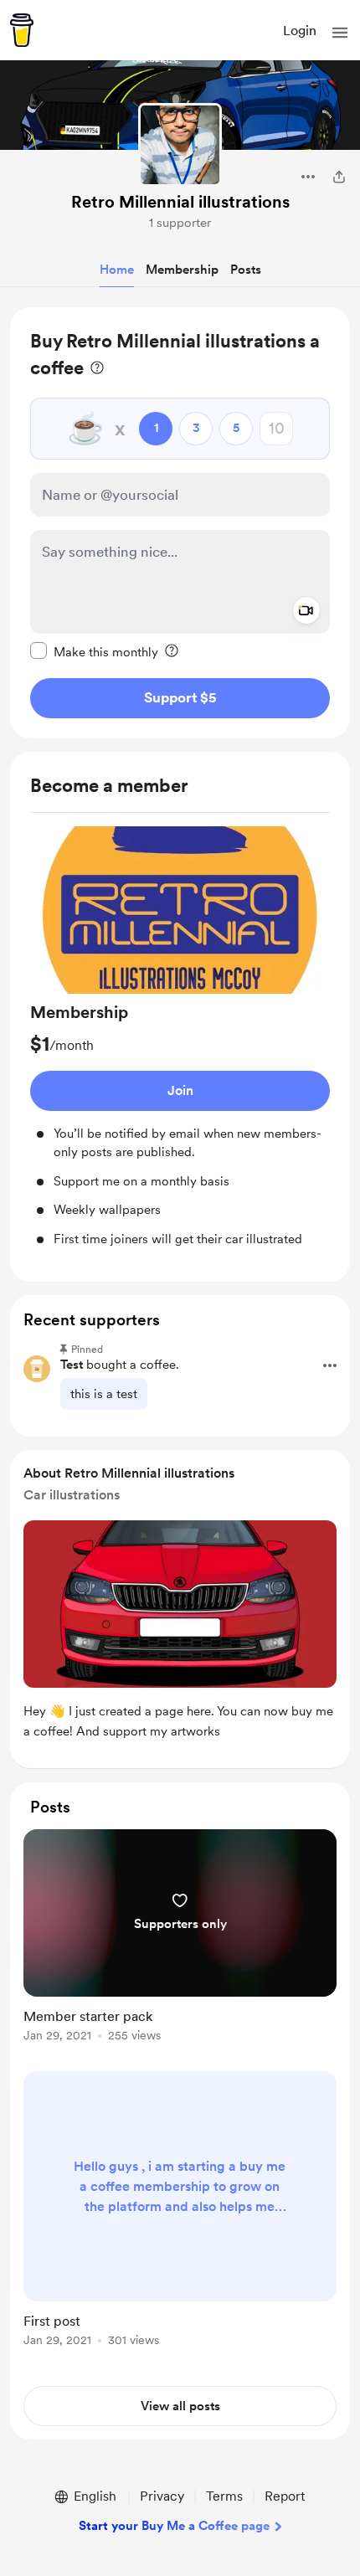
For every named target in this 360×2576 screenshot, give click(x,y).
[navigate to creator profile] (180, 145)
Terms (224, 2496)
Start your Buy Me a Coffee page (174, 2526)
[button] (340, 33)
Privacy (162, 2496)
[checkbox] (94, 651)
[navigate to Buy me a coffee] (22, 30)
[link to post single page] (180, 1938)
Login (300, 31)
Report (285, 2496)
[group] (180, 1038)
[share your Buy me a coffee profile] (339, 177)
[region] (180, 523)
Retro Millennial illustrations (180, 202)
